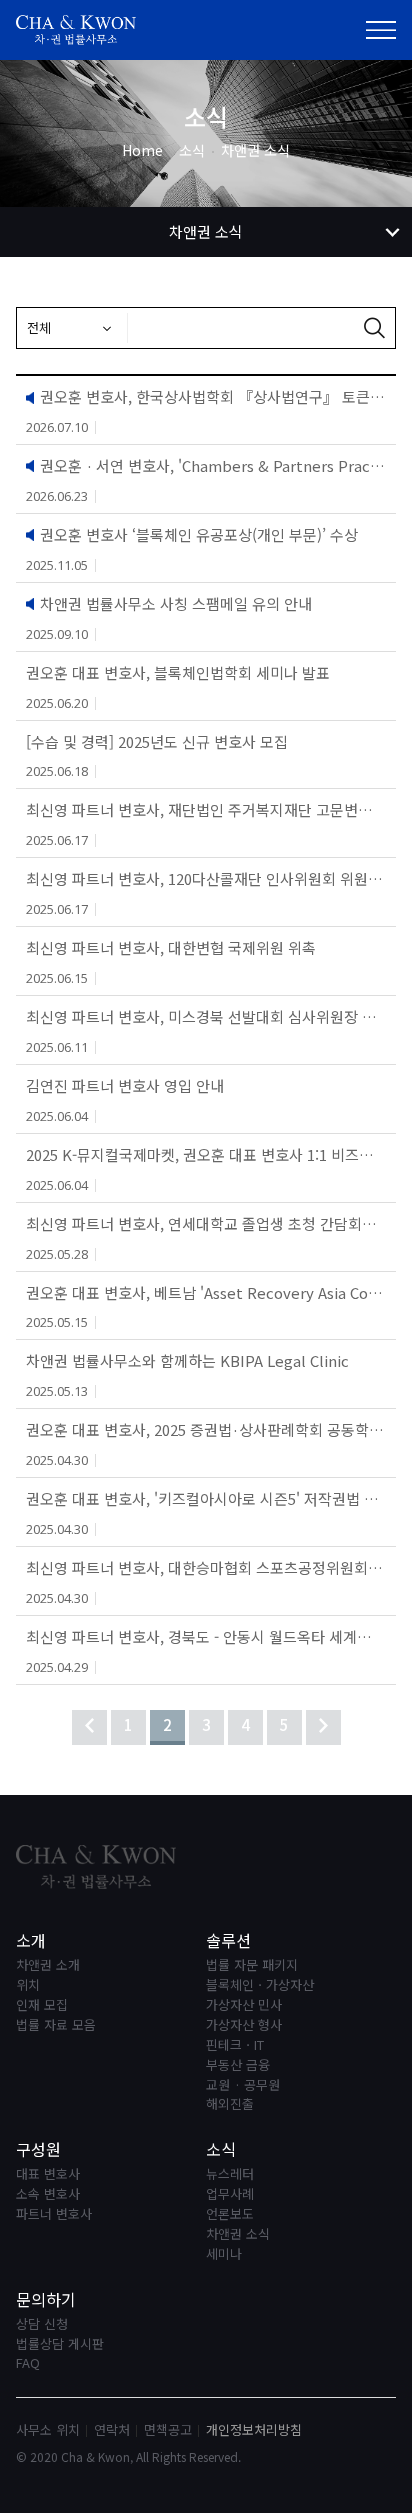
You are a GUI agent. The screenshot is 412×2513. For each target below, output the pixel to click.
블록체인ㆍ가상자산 (260, 1985)
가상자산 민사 (244, 2005)
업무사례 (230, 2194)
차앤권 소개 (48, 1965)
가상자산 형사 (244, 2025)
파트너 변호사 (54, 2214)
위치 (28, 1985)
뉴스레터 (230, 2174)
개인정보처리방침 (254, 2429)
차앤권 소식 (238, 2234)
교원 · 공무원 (243, 2085)
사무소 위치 (48, 2429)
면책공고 (168, 2429)
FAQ (28, 2363)
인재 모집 (42, 2005)
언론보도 (230, 2214)
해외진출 (230, 2104)
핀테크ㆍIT (235, 2045)
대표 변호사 (48, 2174)
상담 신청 (42, 2324)
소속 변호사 (48, 2194)
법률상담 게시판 (60, 2344)
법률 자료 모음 (56, 2025)
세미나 (224, 2254)
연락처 (112, 2429)
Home (142, 150)
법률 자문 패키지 (252, 1965)
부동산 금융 (238, 2065)
